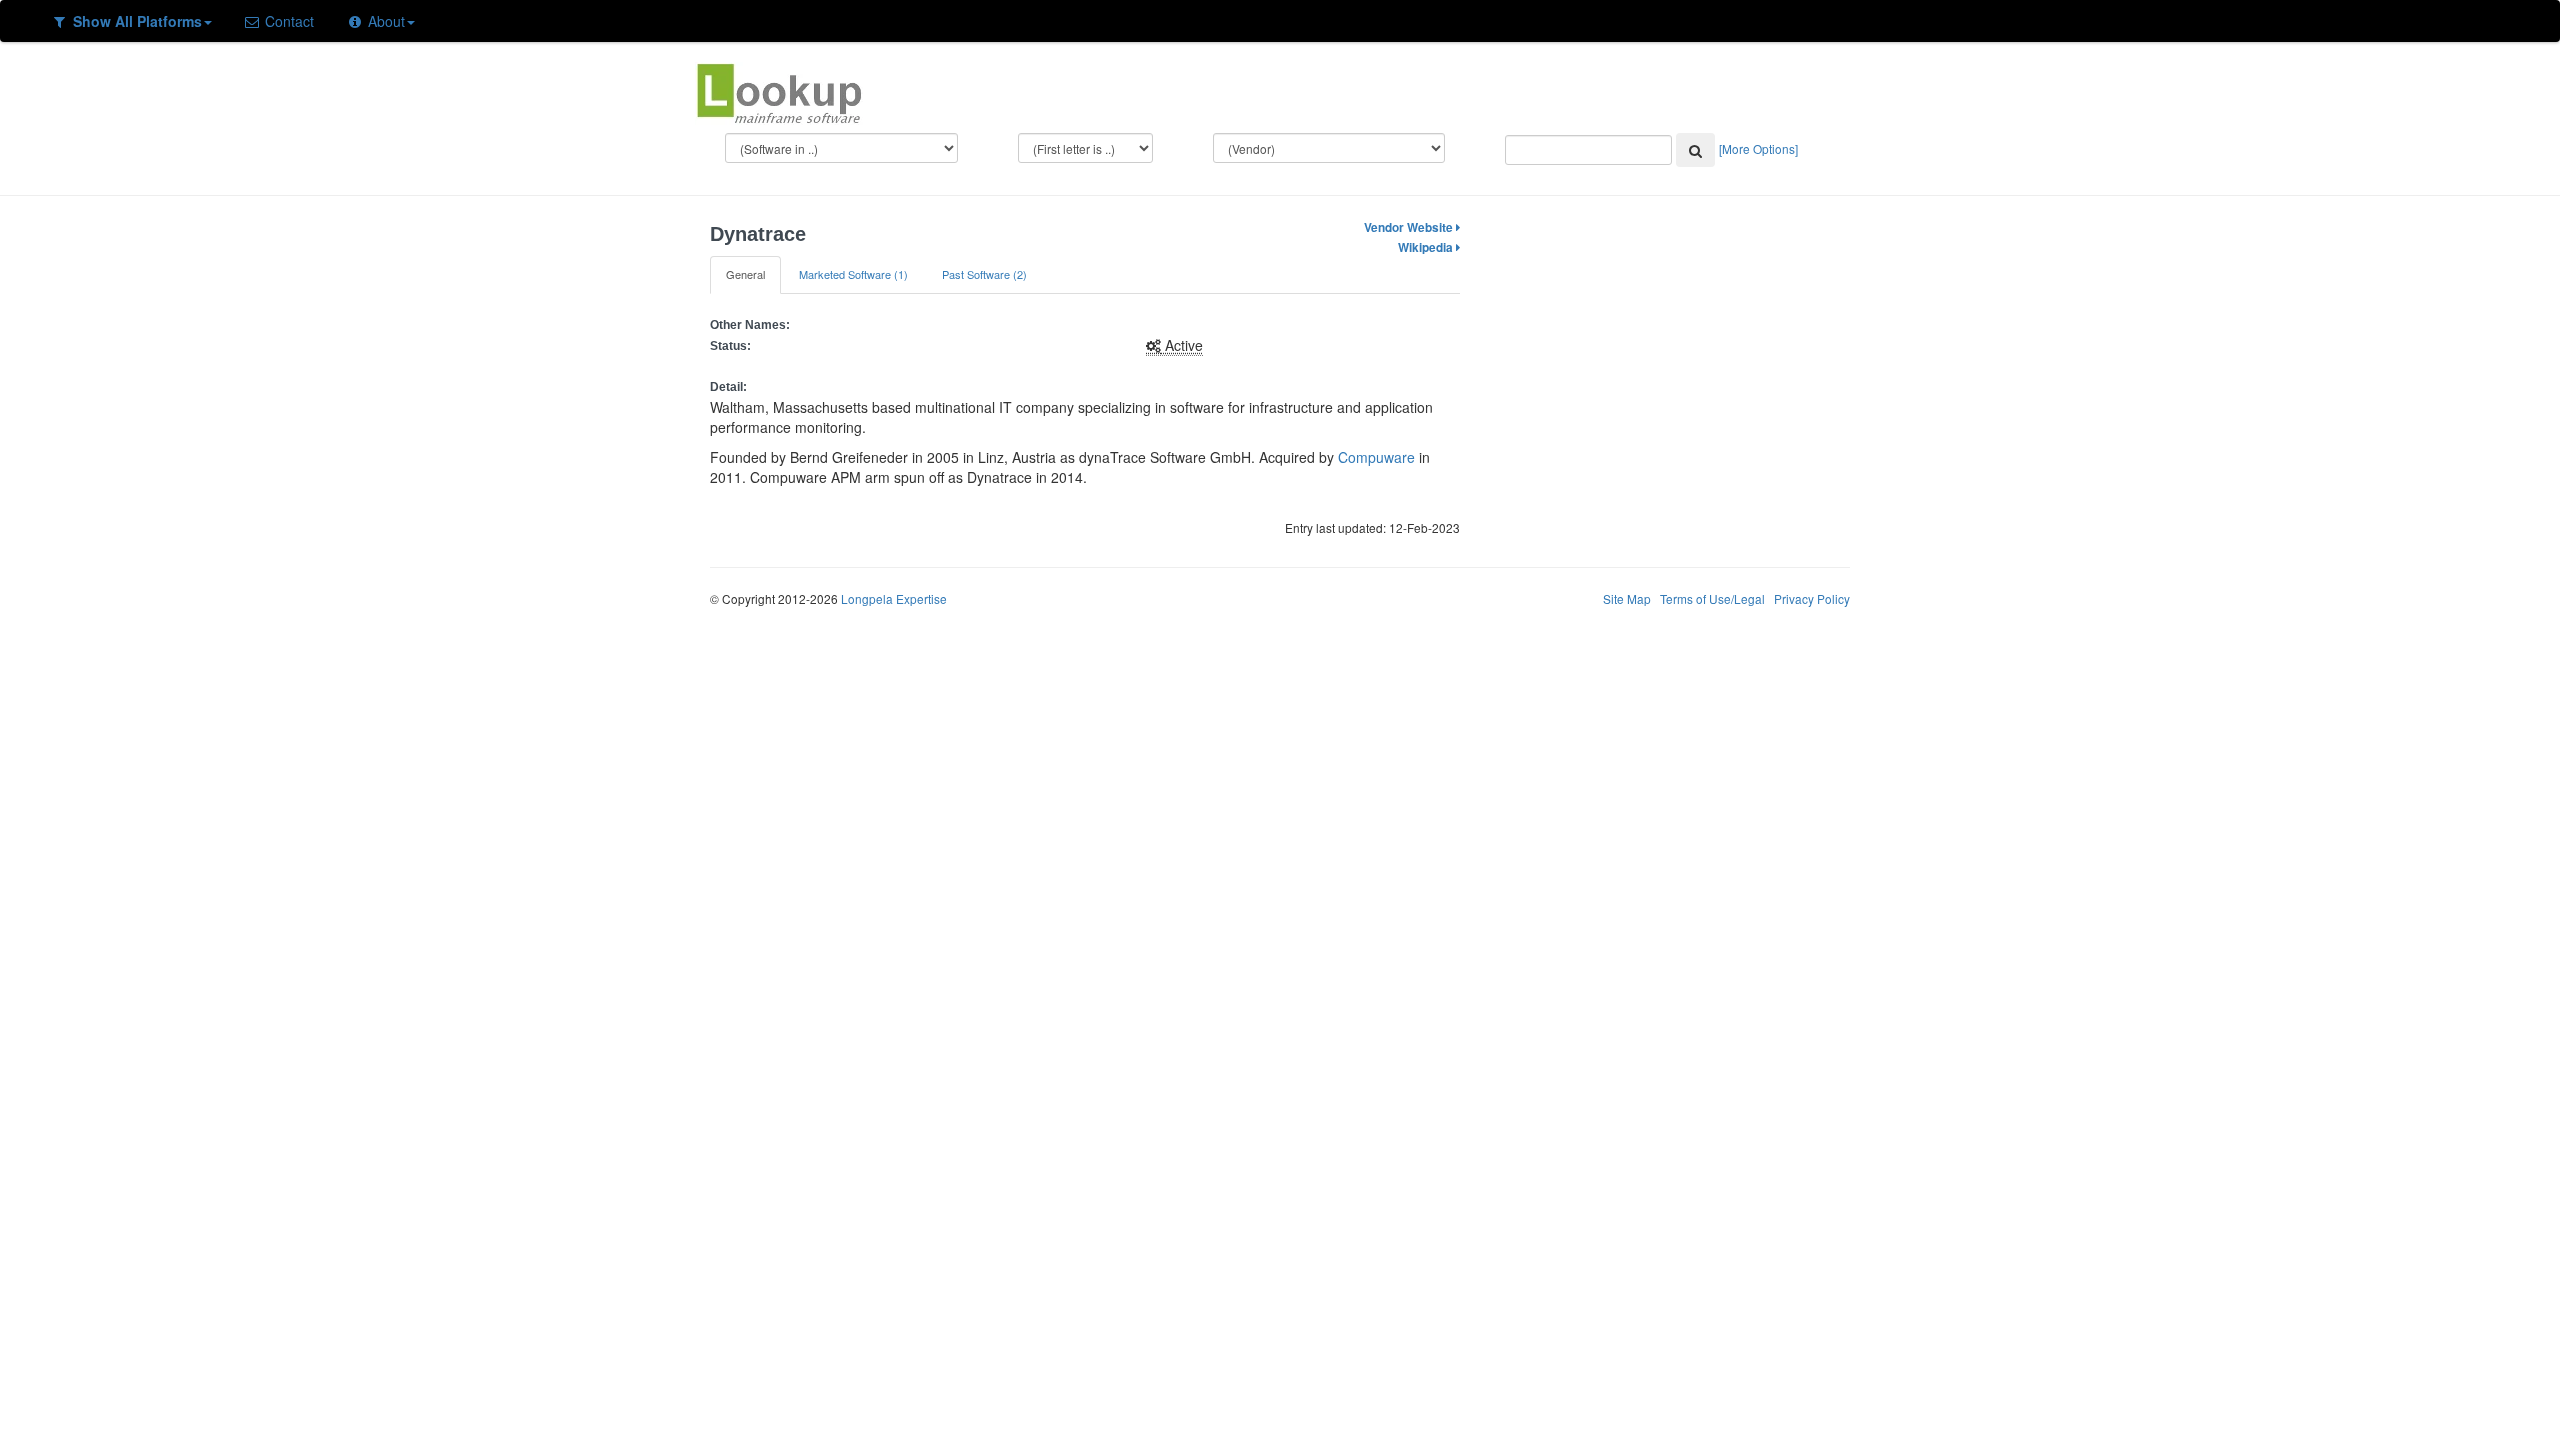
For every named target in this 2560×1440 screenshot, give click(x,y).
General (745, 274)
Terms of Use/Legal (1712, 598)
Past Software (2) (984, 274)
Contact (287, 21)
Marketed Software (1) (853, 274)
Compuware (1376, 457)
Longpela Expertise (894, 598)
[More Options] (1758, 148)
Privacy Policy (1812, 598)
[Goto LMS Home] (779, 91)
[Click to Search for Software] (1695, 150)
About (384, 21)
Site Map (1627, 598)
